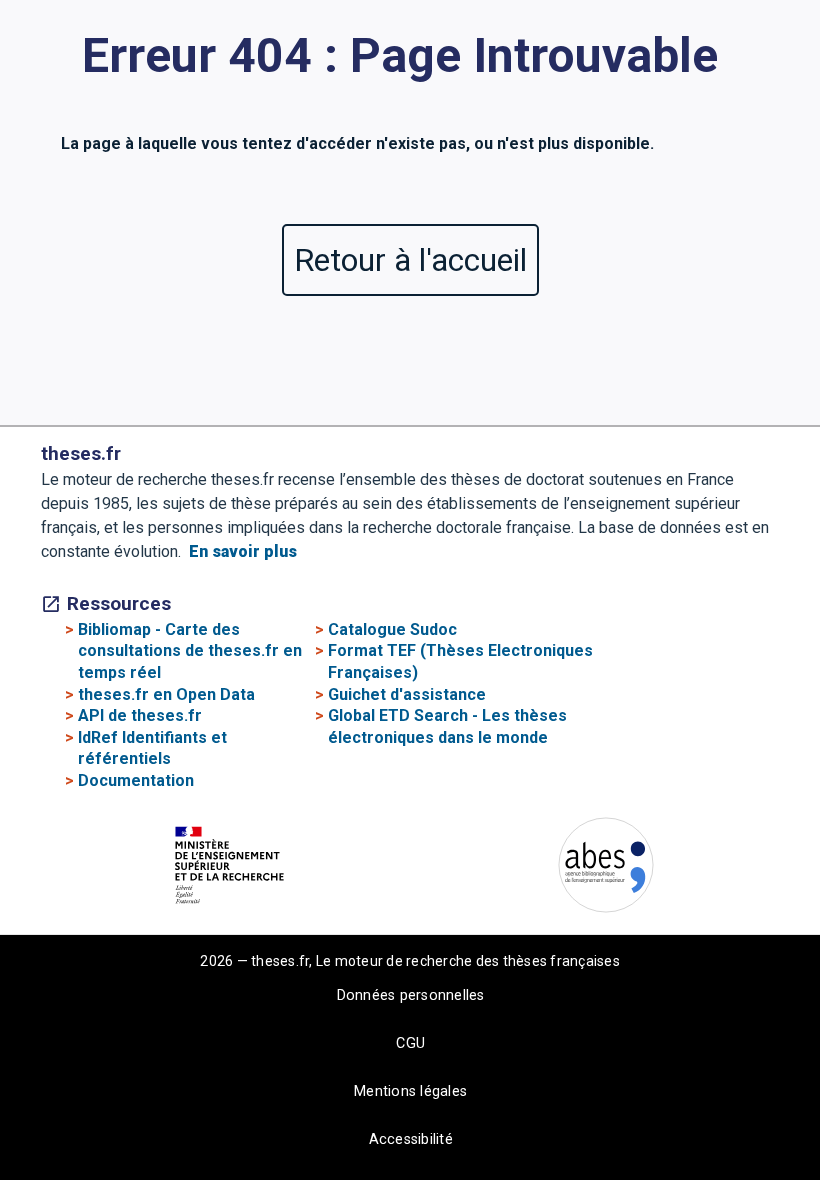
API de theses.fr (140, 715)
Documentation (136, 780)
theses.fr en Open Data (166, 694)
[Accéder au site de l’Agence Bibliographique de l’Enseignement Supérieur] (606, 868)
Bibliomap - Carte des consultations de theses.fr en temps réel (190, 651)
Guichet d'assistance (407, 694)
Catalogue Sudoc (392, 629)
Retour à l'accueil (410, 260)
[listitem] (237, 868)
